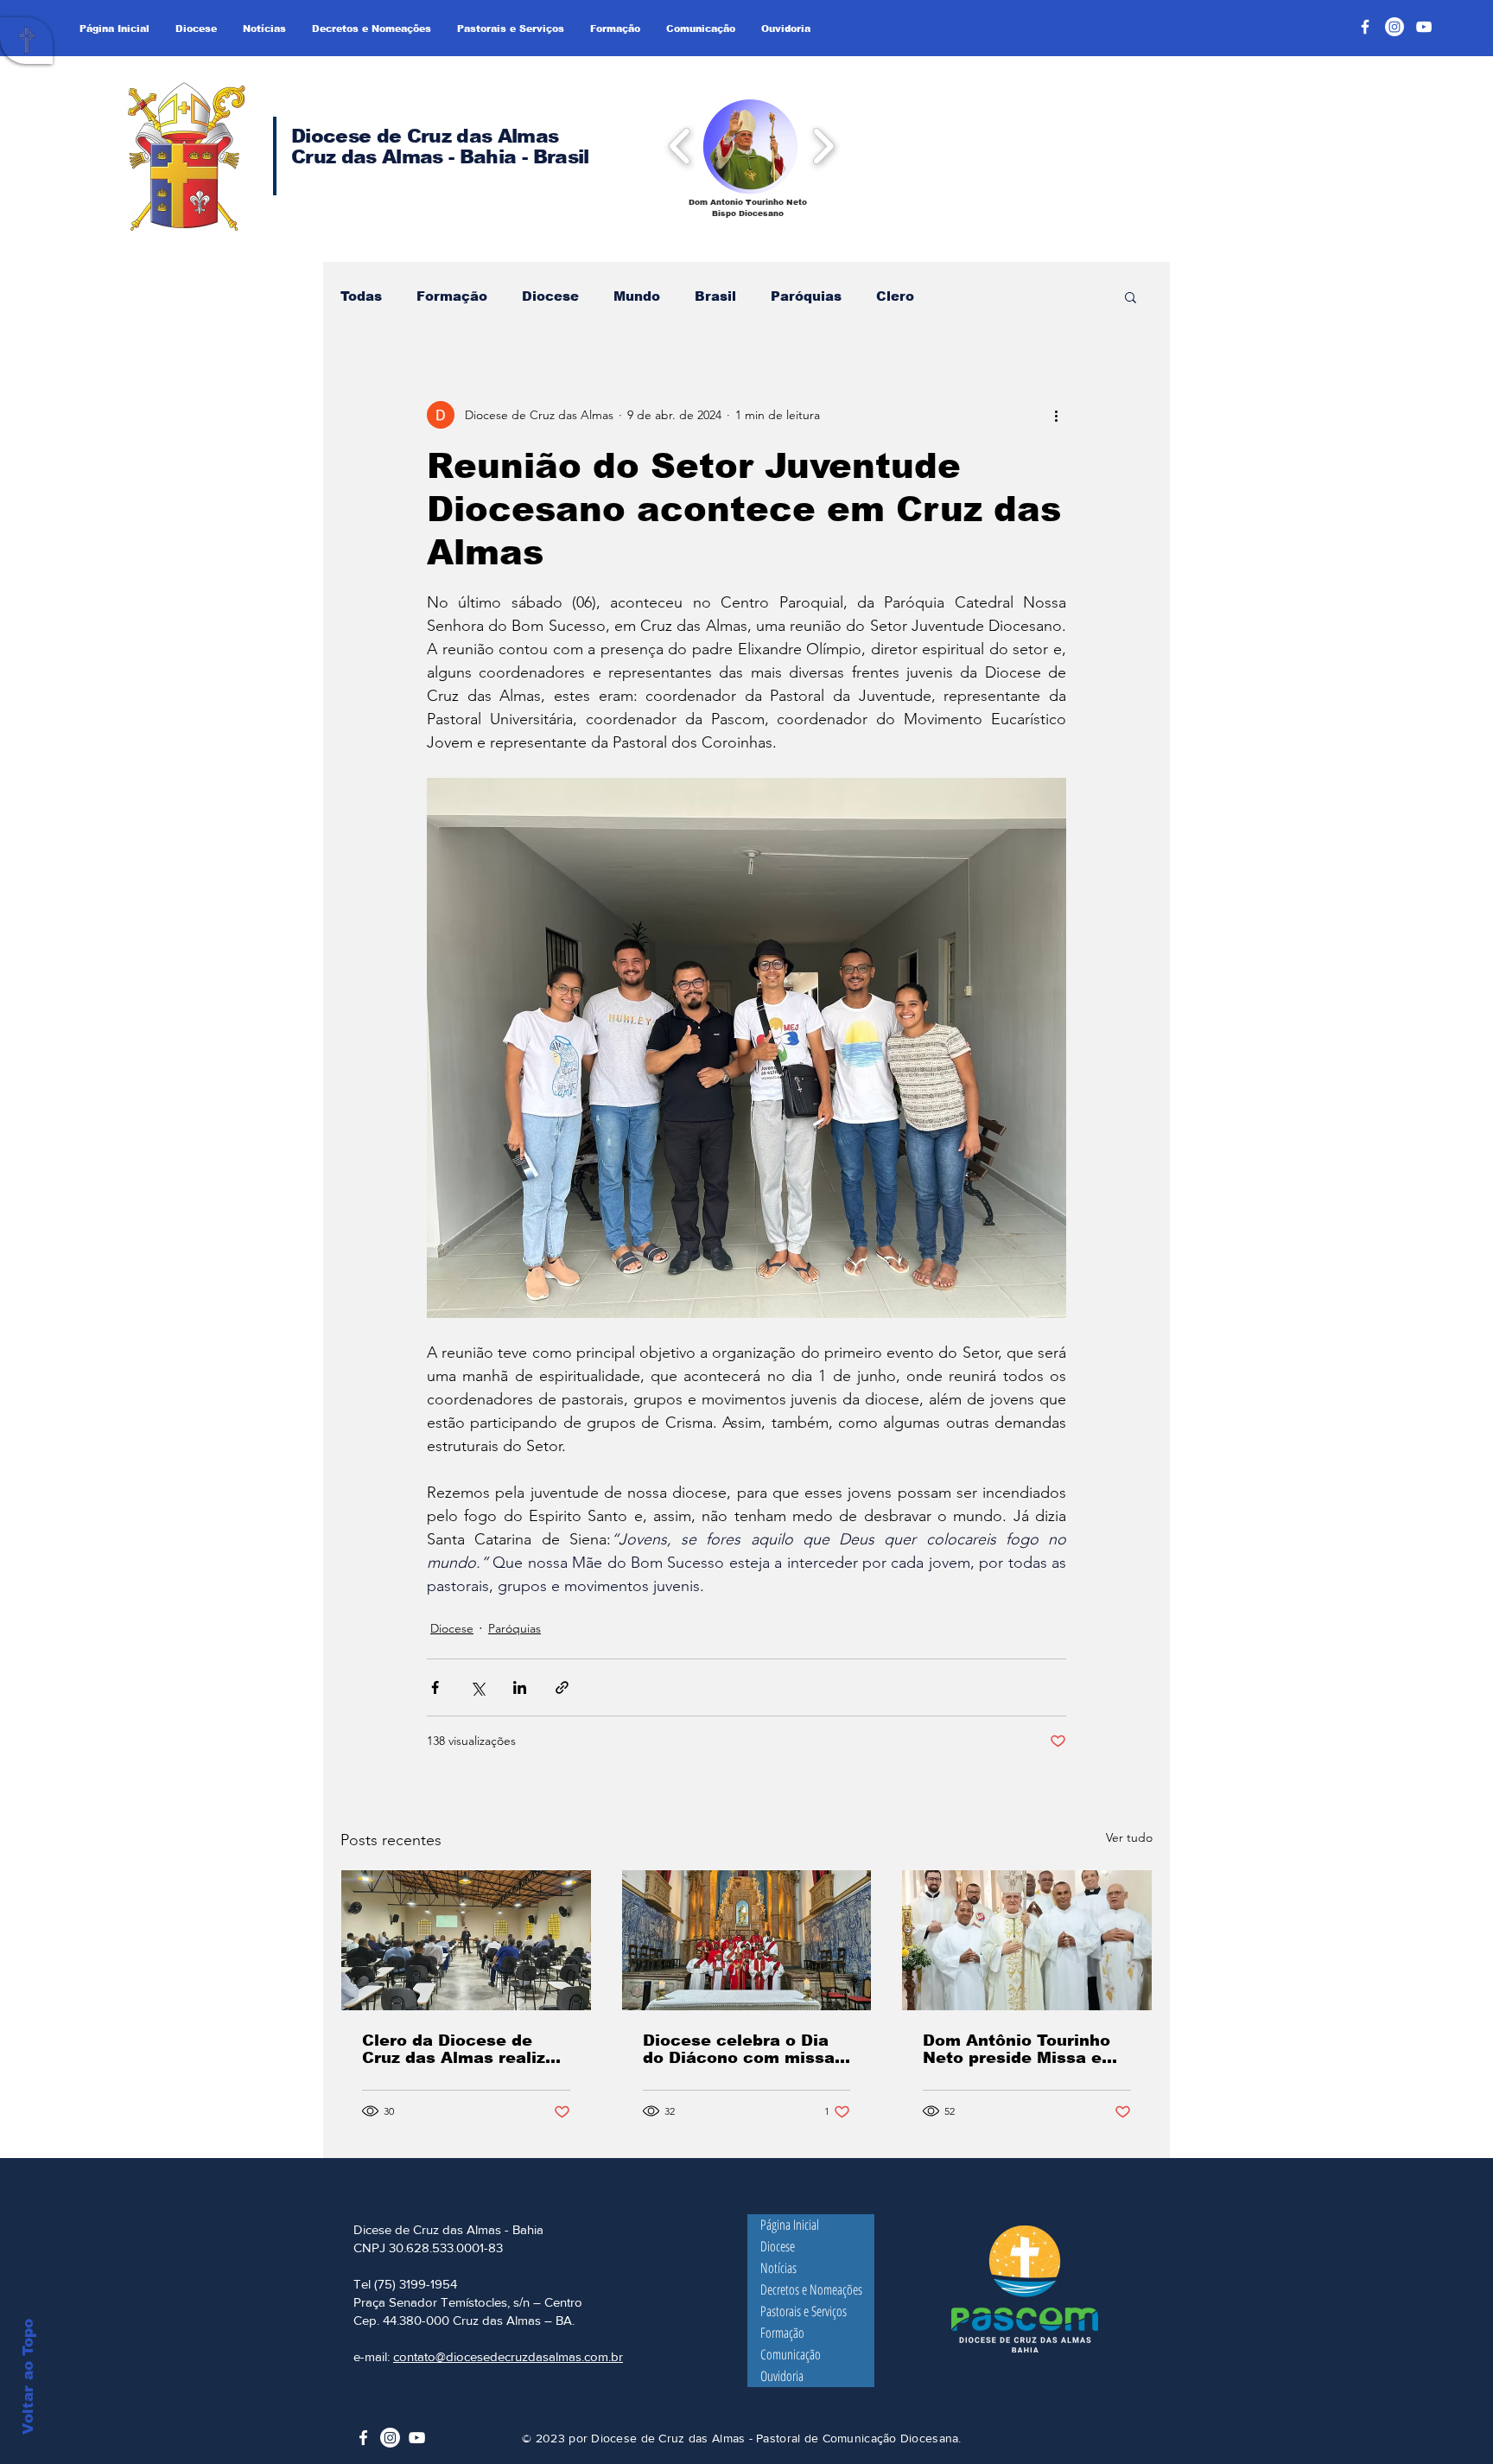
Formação (452, 296)
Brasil (715, 296)
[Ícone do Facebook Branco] (363, 2438)
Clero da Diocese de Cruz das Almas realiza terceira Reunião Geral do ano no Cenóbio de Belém (459, 2049)
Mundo (637, 296)
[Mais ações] (1056, 415)
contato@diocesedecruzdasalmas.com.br (508, 2356)
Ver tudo (1129, 1837)
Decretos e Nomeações (811, 2289)
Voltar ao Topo (28, 2377)
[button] (750, 146)
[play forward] (823, 145)
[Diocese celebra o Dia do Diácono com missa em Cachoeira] (747, 1940)
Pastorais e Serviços (804, 2311)
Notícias (778, 2268)
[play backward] (680, 145)
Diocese (550, 296)
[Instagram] (1395, 27)
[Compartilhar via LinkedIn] (520, 1687)
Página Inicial (790, 2225)
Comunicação (791, 2354)
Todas (361, 296)
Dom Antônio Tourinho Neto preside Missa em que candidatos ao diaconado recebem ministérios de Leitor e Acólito (1020, 2049)
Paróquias (806, 296)
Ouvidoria (782, 2376)
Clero (895, 296)
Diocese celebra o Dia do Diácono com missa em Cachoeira (739, 2049)
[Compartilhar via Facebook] (435, 1687)
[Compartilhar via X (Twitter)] (477, 1687)
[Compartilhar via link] (562, 1687)
